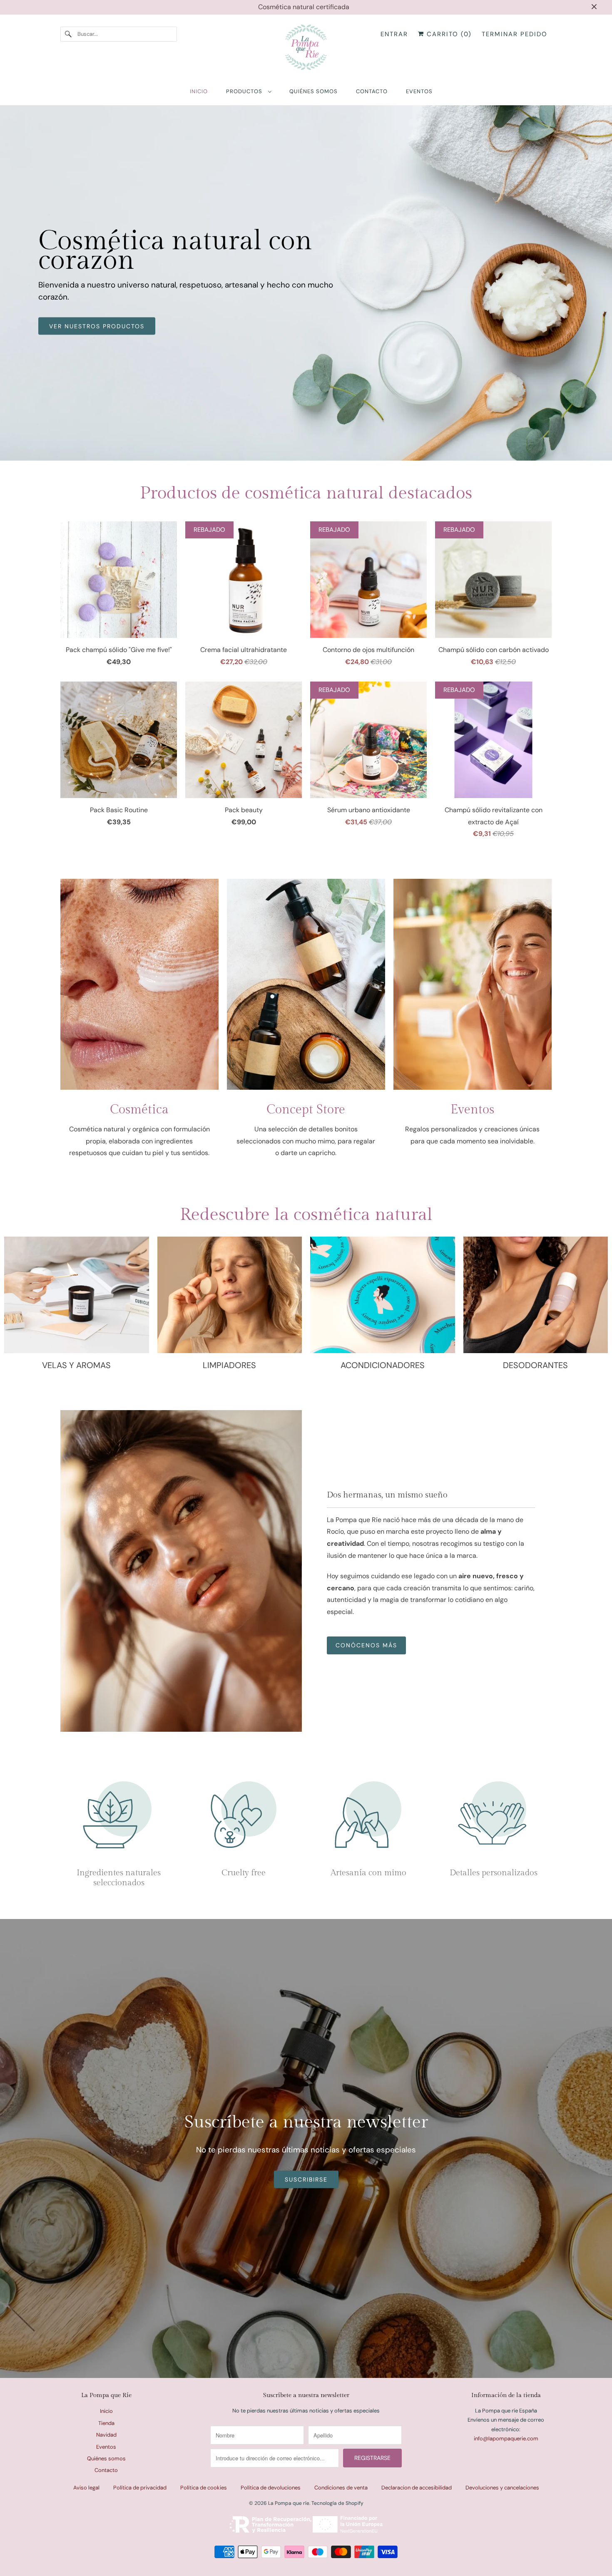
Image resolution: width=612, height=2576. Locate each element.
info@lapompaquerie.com (506, 2438)
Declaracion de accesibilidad (417, 2488)
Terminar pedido (515, 34)
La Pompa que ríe (289, 2503)
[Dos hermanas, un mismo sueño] (181, 1571)
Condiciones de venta (341, 2488)
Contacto (106, 2470)
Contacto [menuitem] (372, 91)
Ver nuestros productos (97, 326)
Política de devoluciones (271, 2488)
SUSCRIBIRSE (306, 2179)
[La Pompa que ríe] (306, 49)
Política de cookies (204, 2488)
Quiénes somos (106, 2458)
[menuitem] (249, 91)
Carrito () (448, 34)
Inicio (106, 2411)
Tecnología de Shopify (337, 2503)
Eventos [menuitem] (419, 91)
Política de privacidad (140, 2488)
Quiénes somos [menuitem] (313, 91)
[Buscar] (69, 34)
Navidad (106, 2435)
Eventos (106, 2447)
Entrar (394, 34)
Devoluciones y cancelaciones (502, 2488)
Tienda (106, 2423)
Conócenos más (366, 1645)
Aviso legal (86, 2488)
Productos (245, 91)
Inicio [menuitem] (199, 91)
